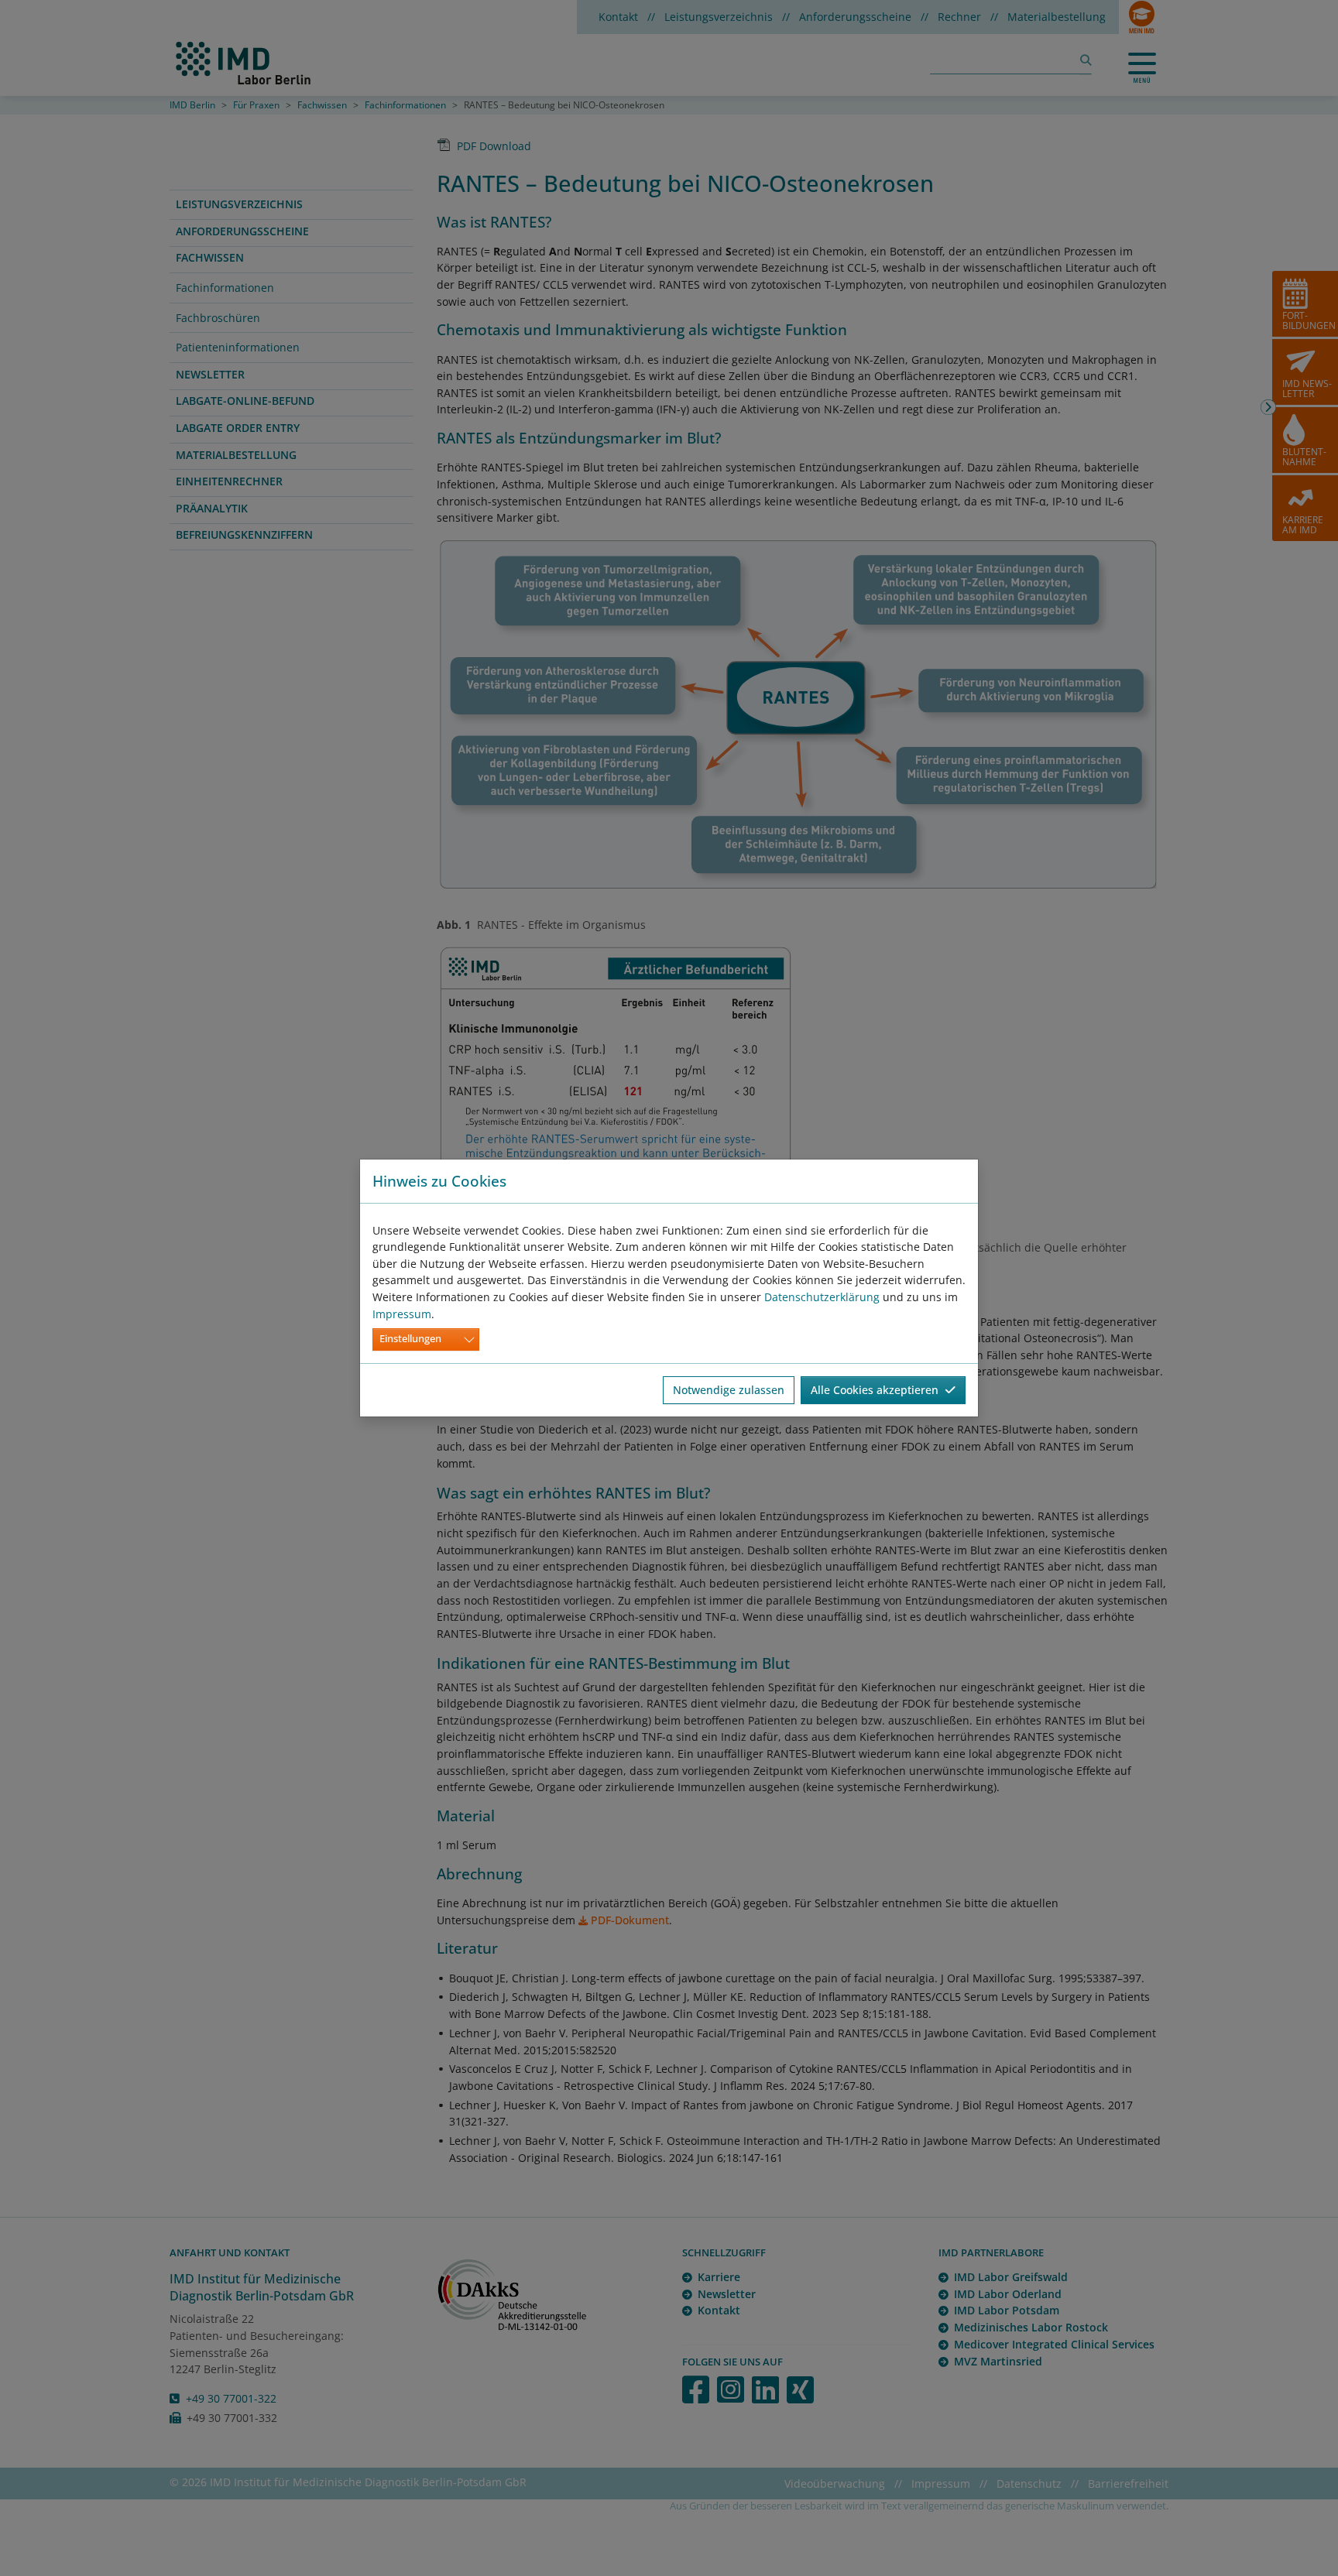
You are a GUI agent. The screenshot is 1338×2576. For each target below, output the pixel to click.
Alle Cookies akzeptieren (878, 1390)
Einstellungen (410, 1339)
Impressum (402, 1314)
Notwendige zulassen (729, 1390)
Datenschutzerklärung (822, 1297)
